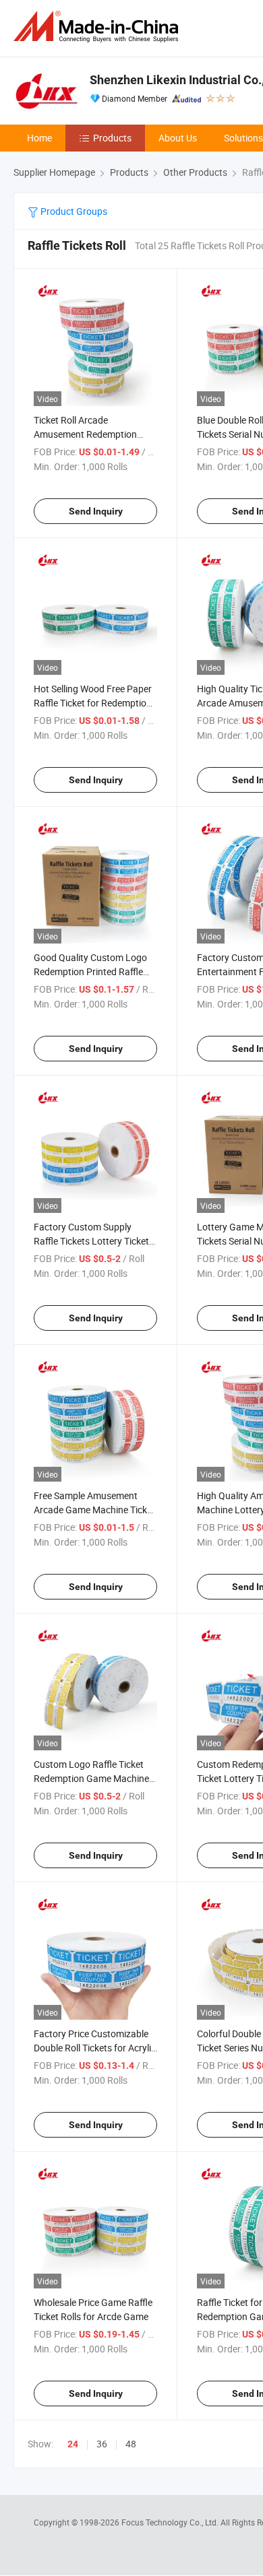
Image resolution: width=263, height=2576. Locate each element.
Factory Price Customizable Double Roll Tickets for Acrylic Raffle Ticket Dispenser (95, 2048)
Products (112, 138)
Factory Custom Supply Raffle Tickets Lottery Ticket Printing (91, 1241)
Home (39, 138)
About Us (178, 138)
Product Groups (73, 211)
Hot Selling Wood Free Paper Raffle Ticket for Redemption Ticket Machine (93, 703)
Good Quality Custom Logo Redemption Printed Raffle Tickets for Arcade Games (90, 971)
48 (131, 2444)
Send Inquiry (96, 511)
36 (102, 2444)
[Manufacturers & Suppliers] (98, 27)
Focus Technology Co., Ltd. (171, 2522)
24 (73, 2444)
